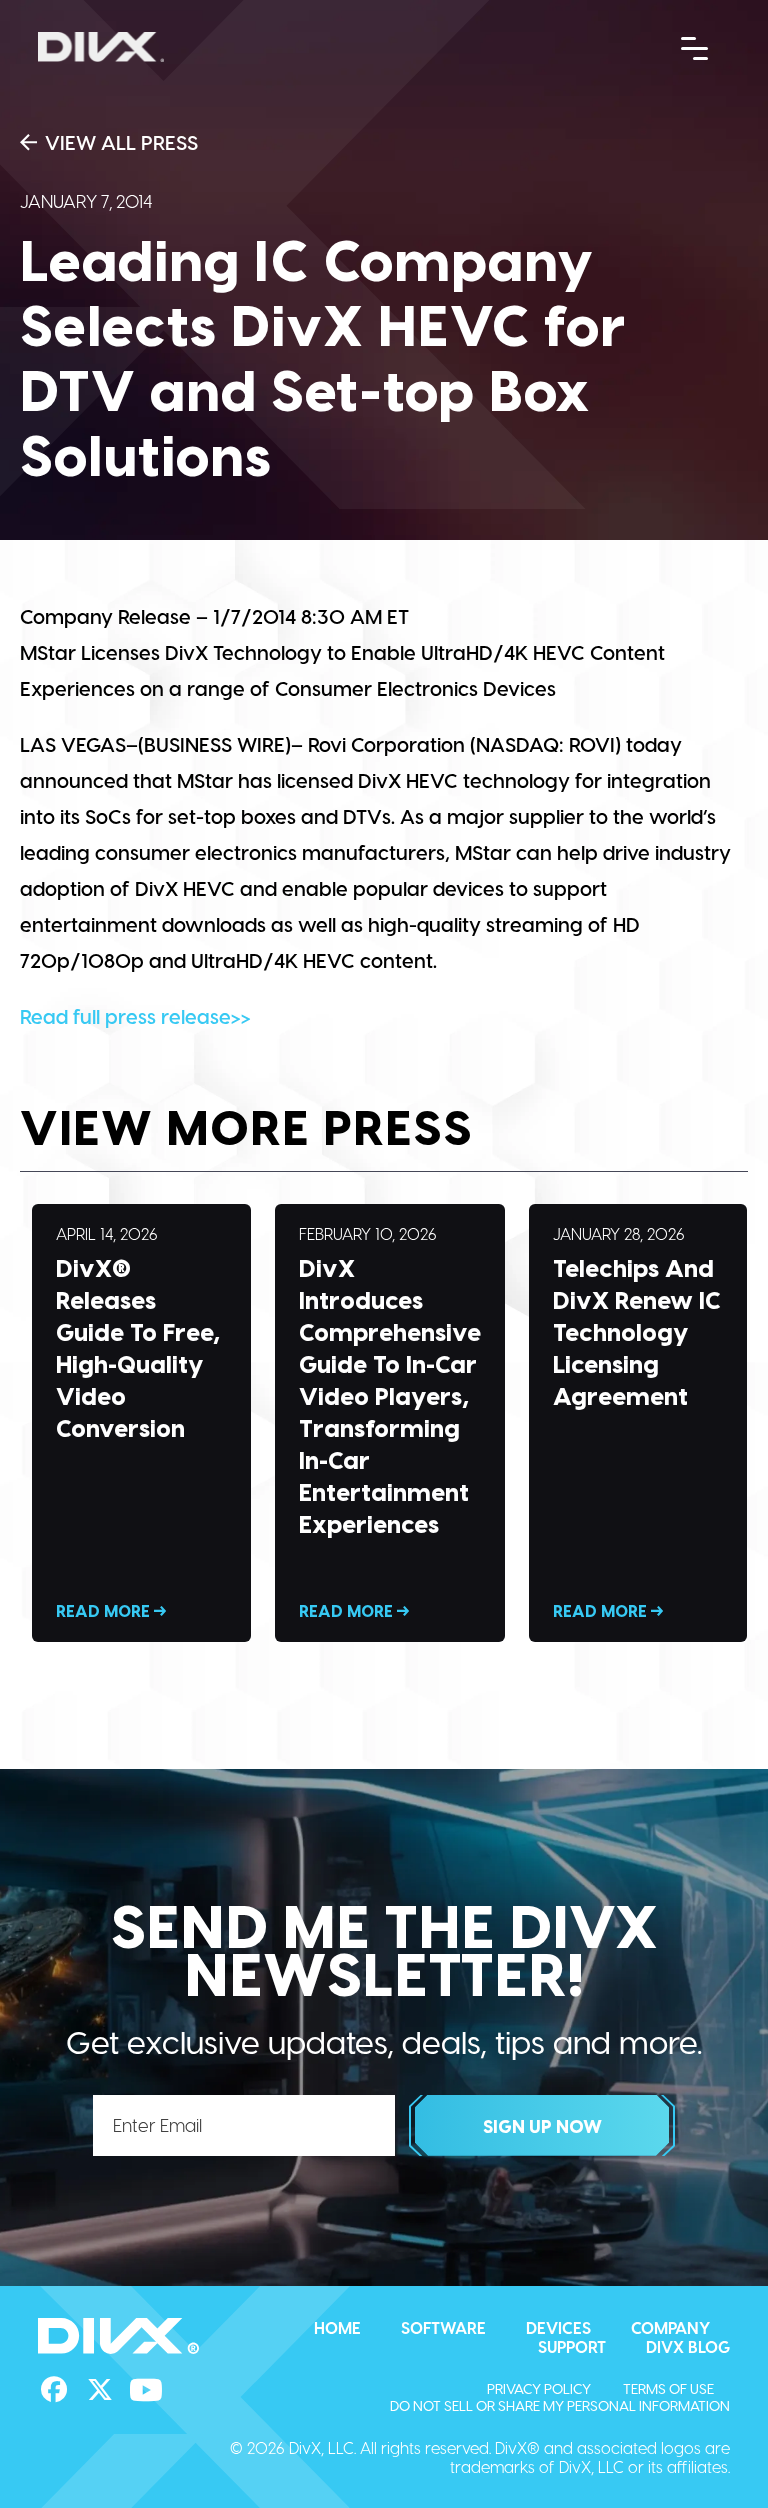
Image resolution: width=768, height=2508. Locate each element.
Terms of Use (668, 2388)
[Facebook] (54, 2390)
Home (337, 2327)
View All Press (121, 142)
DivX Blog (688, 2346)
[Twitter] (100, 2390)
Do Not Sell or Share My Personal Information (560, 2405)
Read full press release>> (135, 1016)
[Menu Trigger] (695, 47)
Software (443, 2327)
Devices (558, 2327)
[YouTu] (146, 2390)
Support (572, 2346)
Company (670, 2327)
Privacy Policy (539, 2388)
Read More (141, 1423)
